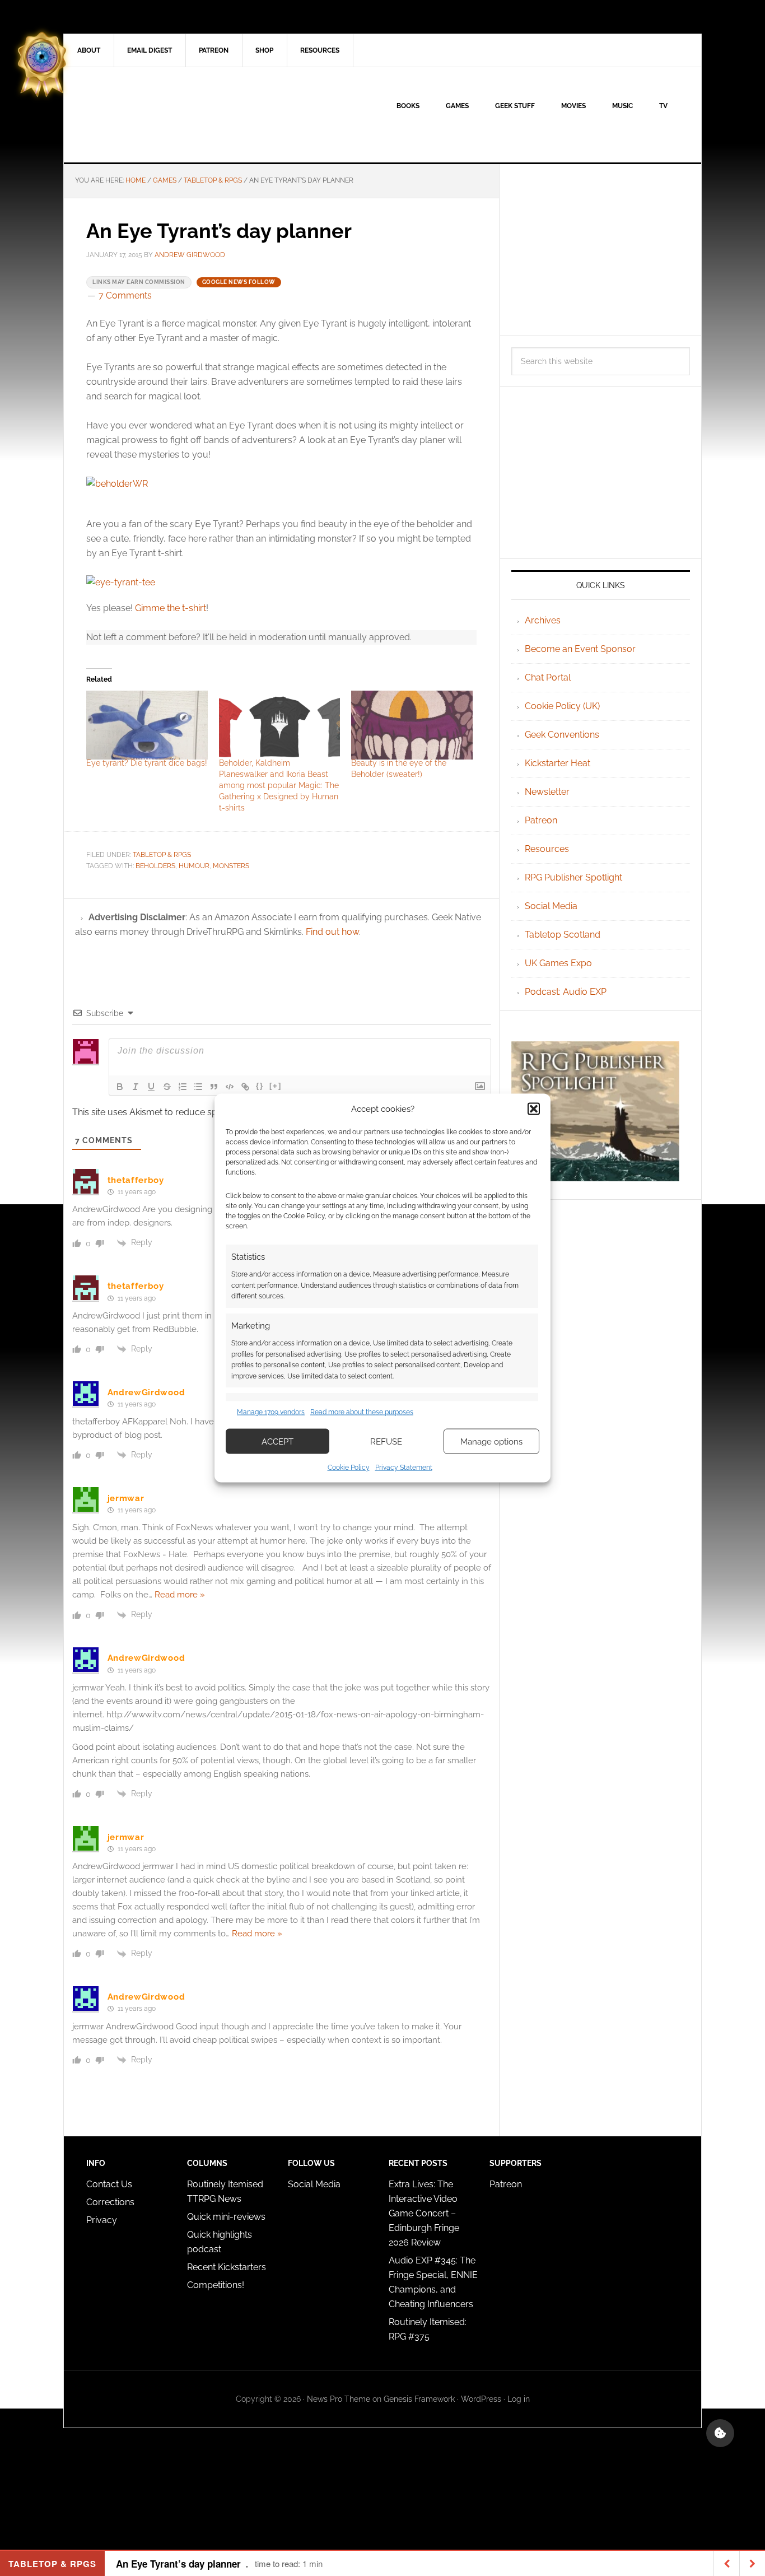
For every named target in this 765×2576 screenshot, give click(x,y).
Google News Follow (239, 282)
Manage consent (720, 2433)
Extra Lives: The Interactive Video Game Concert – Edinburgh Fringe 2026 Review (424, 2213)
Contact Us (109, 2184)
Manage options (491, 1441)
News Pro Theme (339, 2399)
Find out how (332, 932)
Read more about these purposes (362, 1412)
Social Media (551, 906)
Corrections (110, 2202)
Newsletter (547, 792)
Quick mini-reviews (226, 2217)
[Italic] (136, 1087)
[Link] (245, 1087)
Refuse (386, 1441)
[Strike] (167, 1087)
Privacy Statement (404, 1468)
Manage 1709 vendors (271, 1412)
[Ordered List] (183, 1087)
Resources (547, 849)
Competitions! (216, 2285)
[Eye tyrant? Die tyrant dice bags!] (147, 725)
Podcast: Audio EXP (566, 992)
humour (194, 866)
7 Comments (125, 295)
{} (260, 1086)
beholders (155, 866)
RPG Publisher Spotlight (573, 877)
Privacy (102, 2220)
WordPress (481, 2399)
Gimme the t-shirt (171, 608)
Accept (277, 1441)
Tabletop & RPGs (162, 855)
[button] (534, 1108)
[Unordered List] (198, 1087)
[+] (276, 1086)
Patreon (541, 820)
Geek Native (159, 115)
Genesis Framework (419, 2399)
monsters (231, 866)
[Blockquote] (214, 1087)
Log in (519, 2399)
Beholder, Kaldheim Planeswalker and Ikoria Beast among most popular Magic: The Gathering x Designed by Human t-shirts (279, 785)
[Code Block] (230, 1087)
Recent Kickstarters (228, 2267)
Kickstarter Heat (558, 763)
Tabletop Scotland (563, 935)
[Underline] (151, 1087)
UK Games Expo (558, 963)
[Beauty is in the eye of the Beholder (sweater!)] (412, 725)
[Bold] (120, 1087)
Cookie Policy (349, 1468)
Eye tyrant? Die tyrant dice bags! (147, 763)
